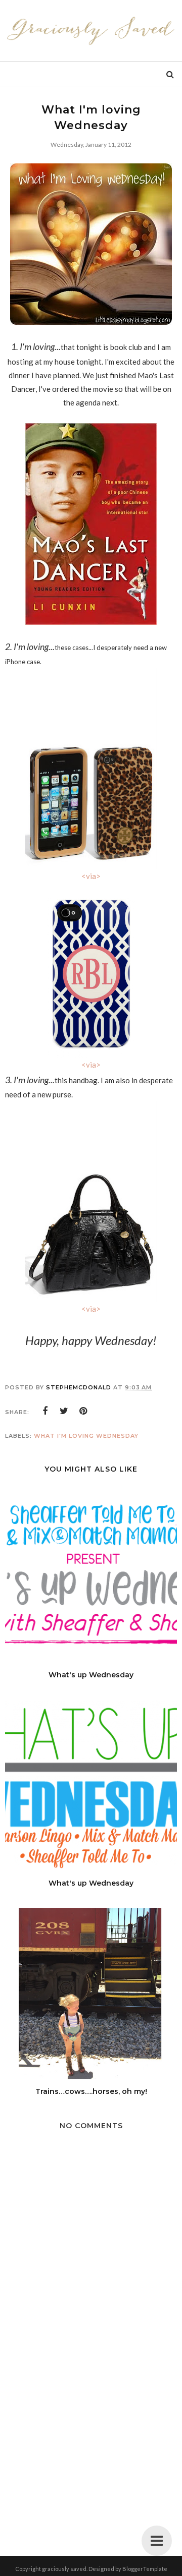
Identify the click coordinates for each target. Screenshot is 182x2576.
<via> (91, 876)
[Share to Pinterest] (83, 1411)
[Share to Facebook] (45, 1411)
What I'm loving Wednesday (86, 1436)
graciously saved (64, 2569)
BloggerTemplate (145, 2569)
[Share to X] (64, 1411)
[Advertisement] (91, 2442)
